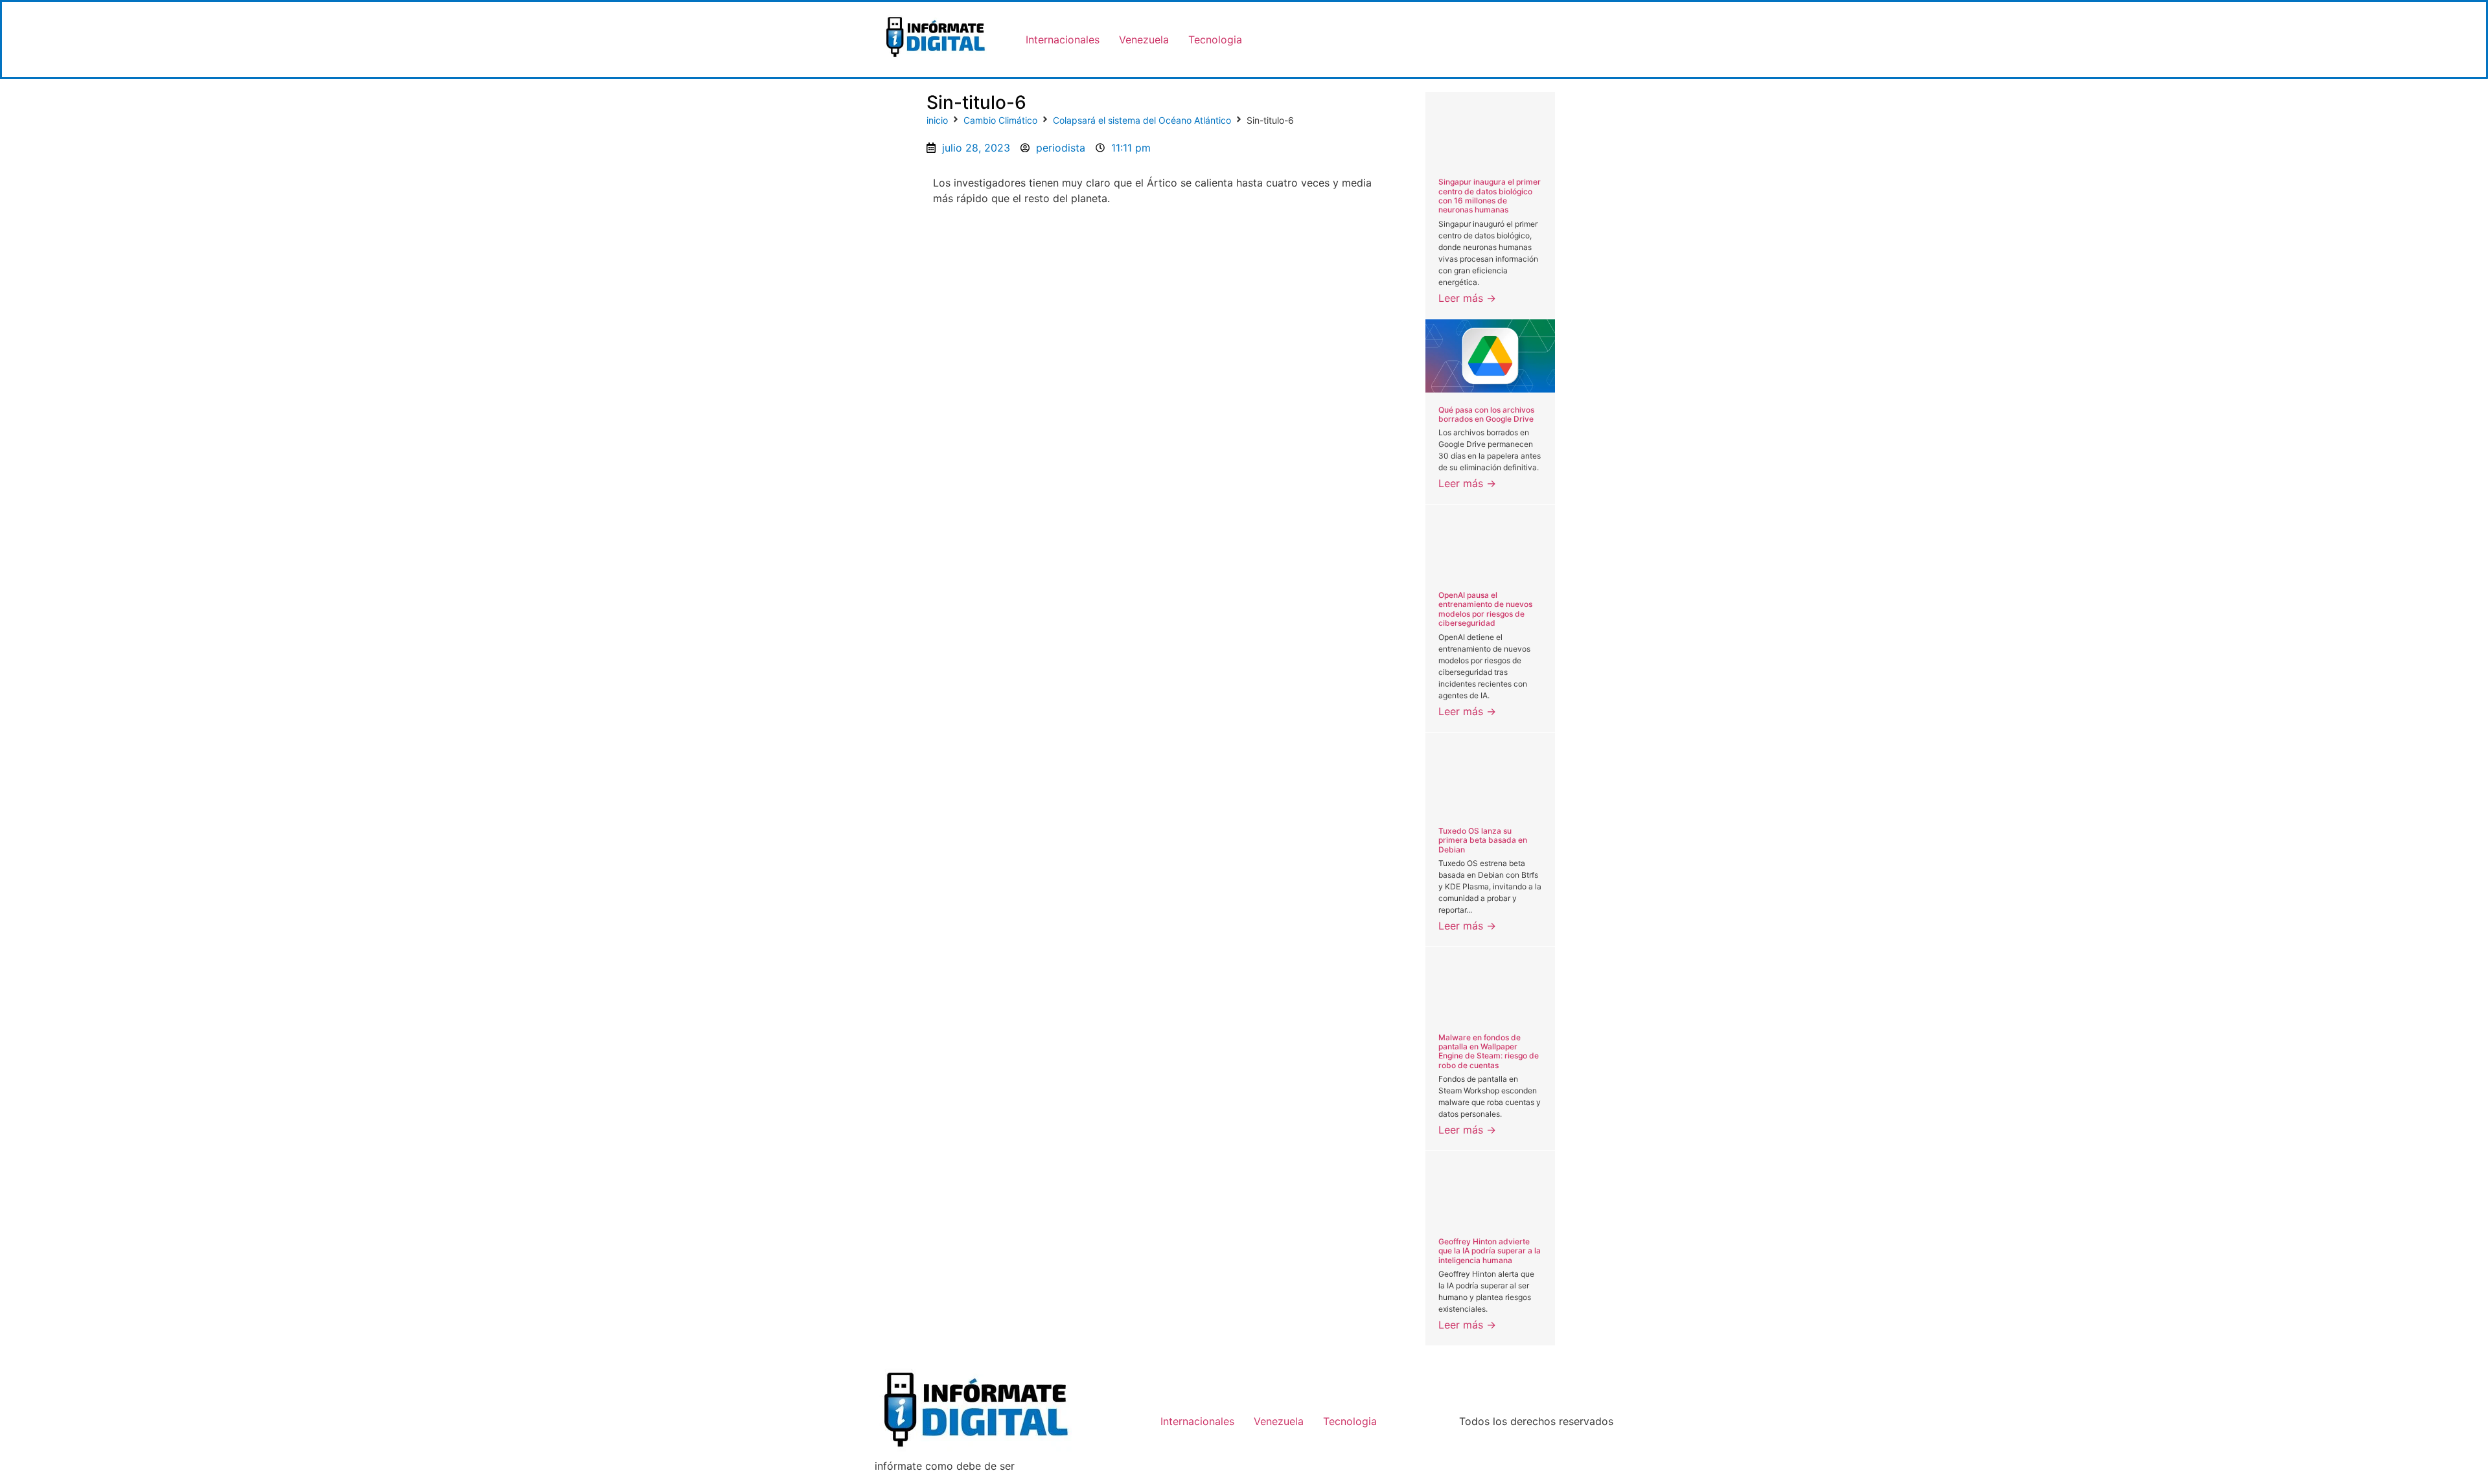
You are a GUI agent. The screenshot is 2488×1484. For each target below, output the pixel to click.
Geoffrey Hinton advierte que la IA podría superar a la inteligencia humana (1490, 1251)
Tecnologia (1215, 40)
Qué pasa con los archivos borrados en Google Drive (1486, 414)
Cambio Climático (1000, 120)
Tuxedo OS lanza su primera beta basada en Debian (1483, 840)
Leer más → (1467, 298)
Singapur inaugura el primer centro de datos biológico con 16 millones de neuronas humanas (1490, 196)
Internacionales (1063, 40)
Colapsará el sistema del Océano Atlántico (1142, 120)
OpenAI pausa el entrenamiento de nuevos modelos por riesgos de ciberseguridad (1485, 609)
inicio (937, 120)
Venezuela (1144, 40)
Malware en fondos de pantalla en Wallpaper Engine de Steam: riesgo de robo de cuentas (1489, 1051)
